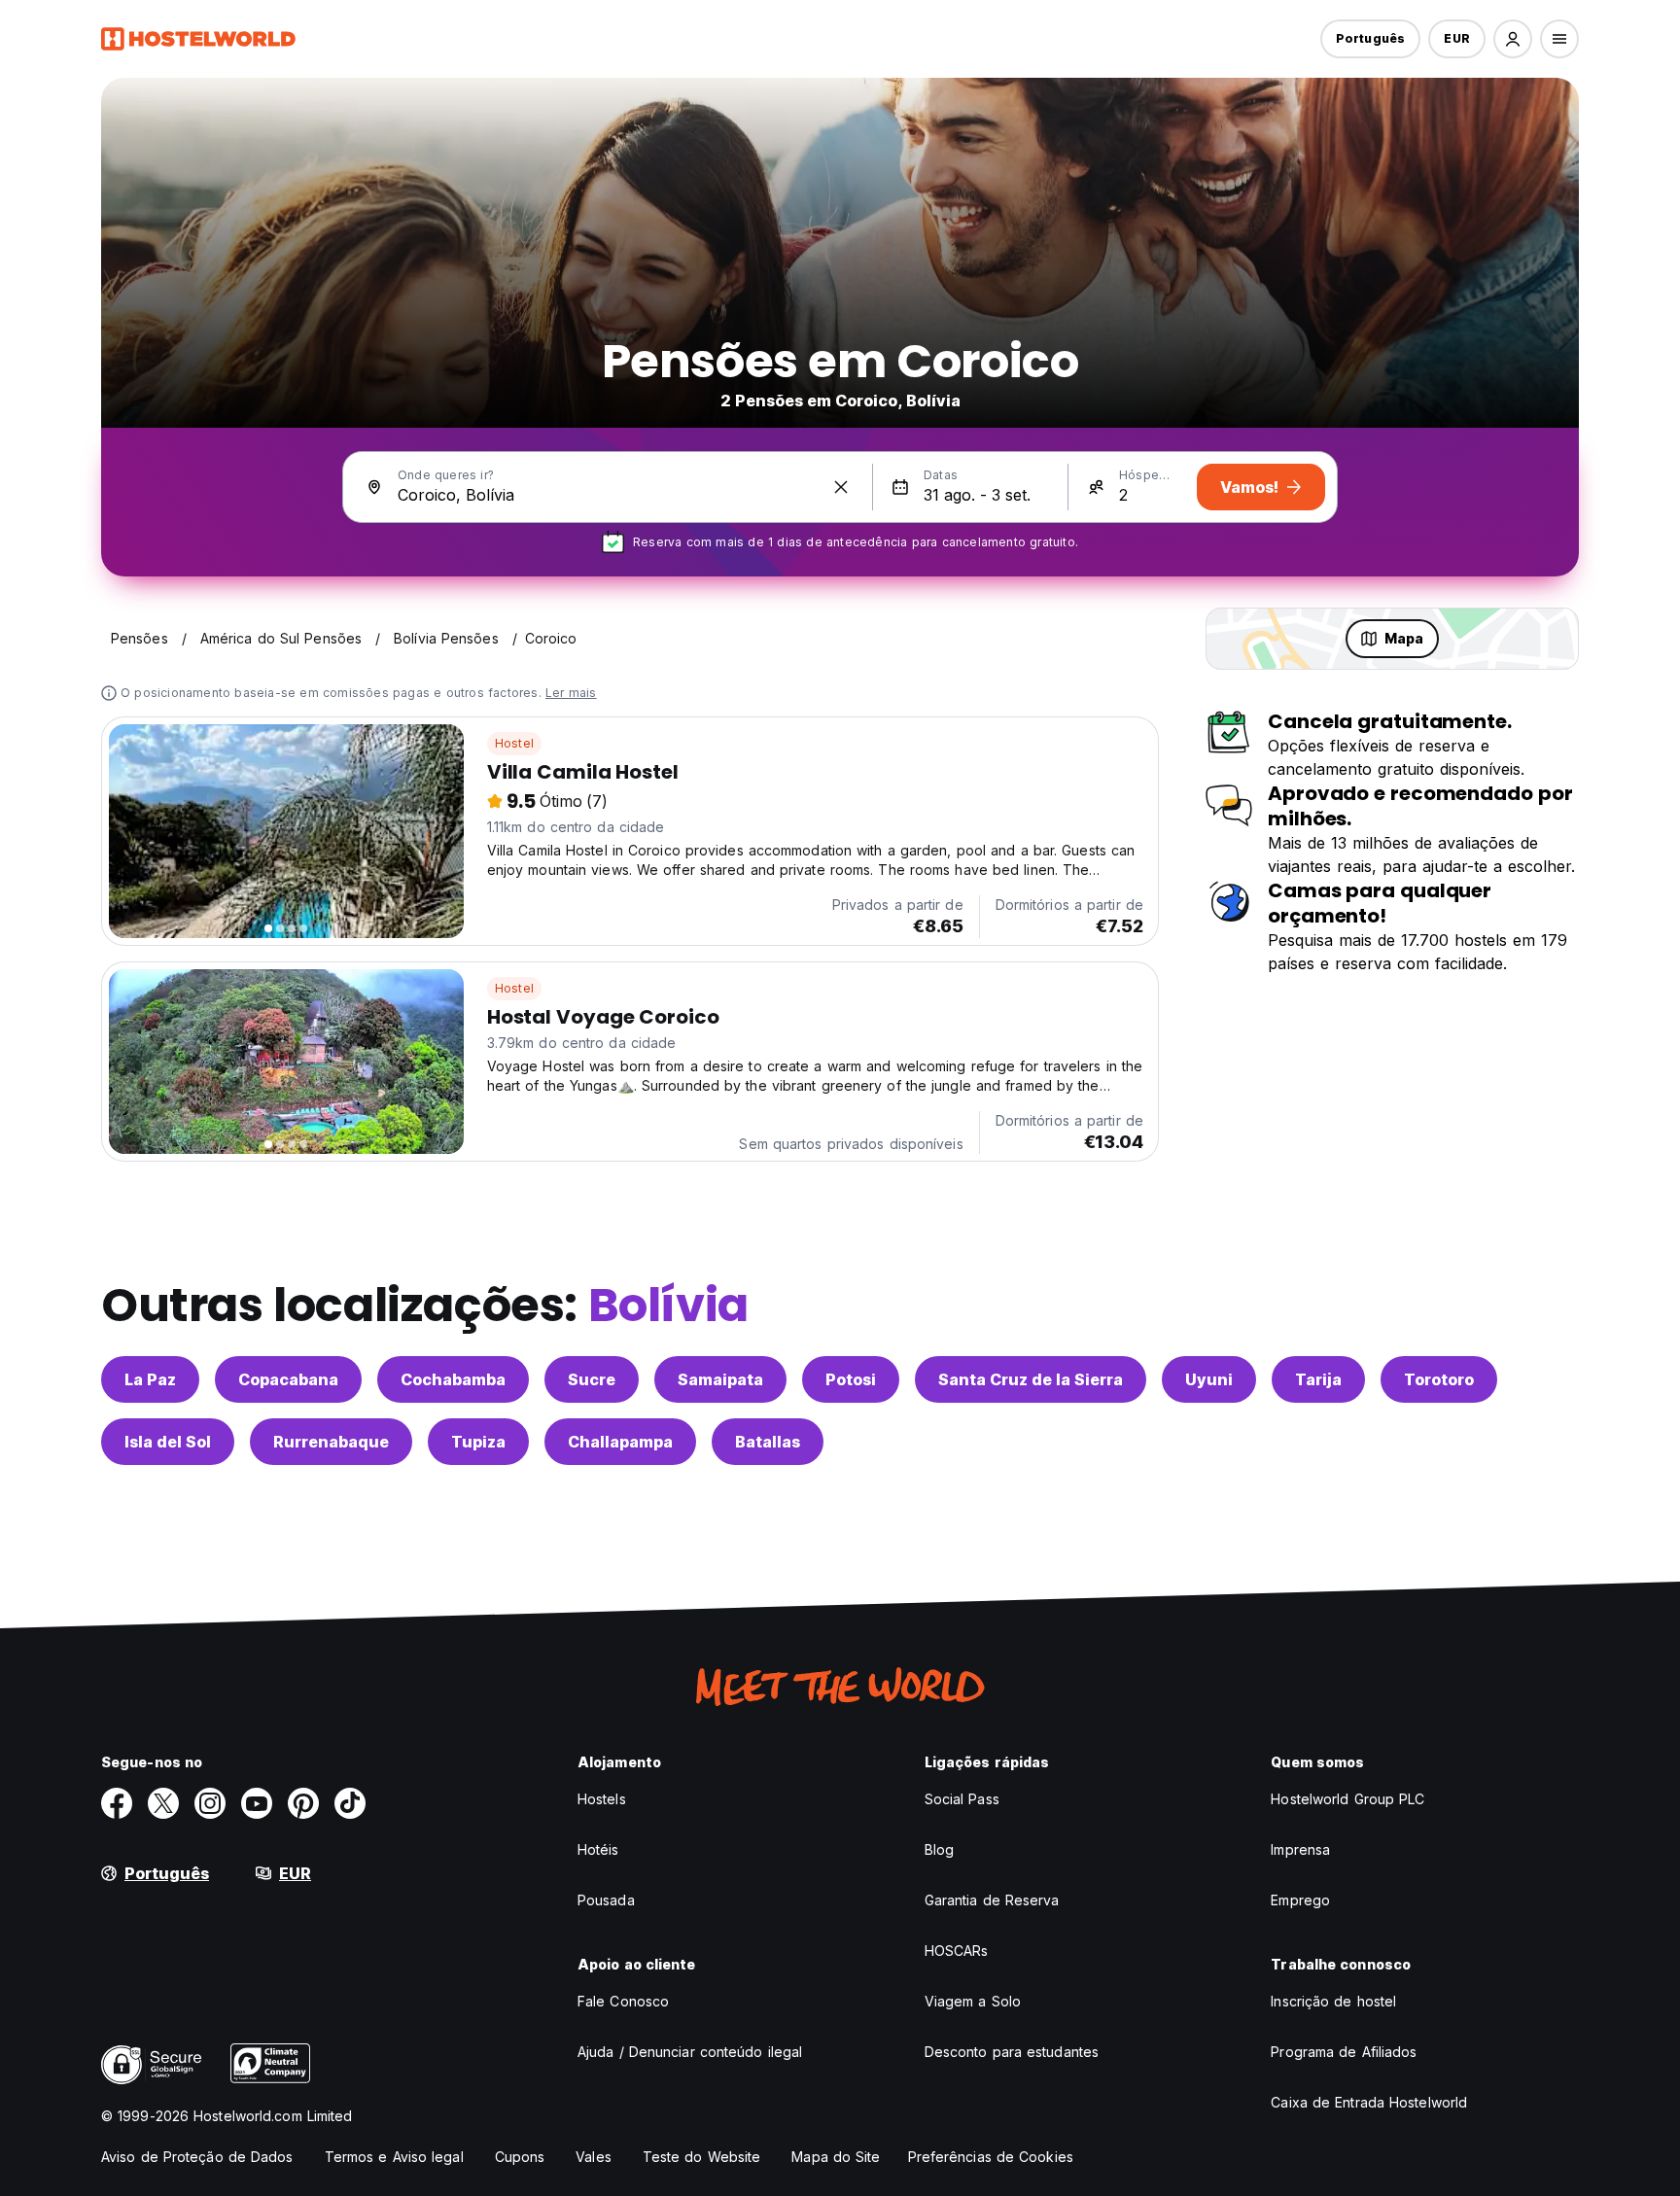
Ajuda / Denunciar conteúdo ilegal (690, 2052)
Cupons (520, 2157)
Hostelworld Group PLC (1347, 1799)
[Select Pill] (1513, 39)
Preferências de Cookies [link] (991, 2157)
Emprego (1300, 1900)
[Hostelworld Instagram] (210, 1803)
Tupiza (478, 1442)
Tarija (1318, 1379)
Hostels (602, 1799)
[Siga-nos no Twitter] (163, 1803)
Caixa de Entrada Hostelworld (1369, 2102)
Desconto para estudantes (1012, 2052)
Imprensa (1300, 1849)
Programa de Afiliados (1344, 2052)
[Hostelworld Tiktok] (350, 1803)
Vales (594, 2157)
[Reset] (841, 487)
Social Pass (962, 1799)
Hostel (514, 743)
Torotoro (1439, 1379)
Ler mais (571, 693)
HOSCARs (957, 1951)
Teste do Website (702, 2157)
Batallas (768, 1442)
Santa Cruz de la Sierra (1031, 1379)
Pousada (606, 1900)
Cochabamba (453, 1379)
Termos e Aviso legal (394, 2157)
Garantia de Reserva (992, 1900)
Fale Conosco (623, 2001)
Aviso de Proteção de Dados (197, 2157)
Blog (939, 1849)
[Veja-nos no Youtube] (257, 1803)
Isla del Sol (168, 1442)
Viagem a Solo (973, 2001)
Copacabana (288, 1379)
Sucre (592, 1379)
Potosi (851, 1379)
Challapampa (620, 1442)
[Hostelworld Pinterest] (303, 1803)
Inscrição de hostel (1333, 2001)
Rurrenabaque (331, 1442)
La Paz (150, 1379)
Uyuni (1209, 1379)
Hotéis (598, 1849)
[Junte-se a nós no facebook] (117, 1803)
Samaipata (720, 1379)
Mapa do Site (836, 2157)
